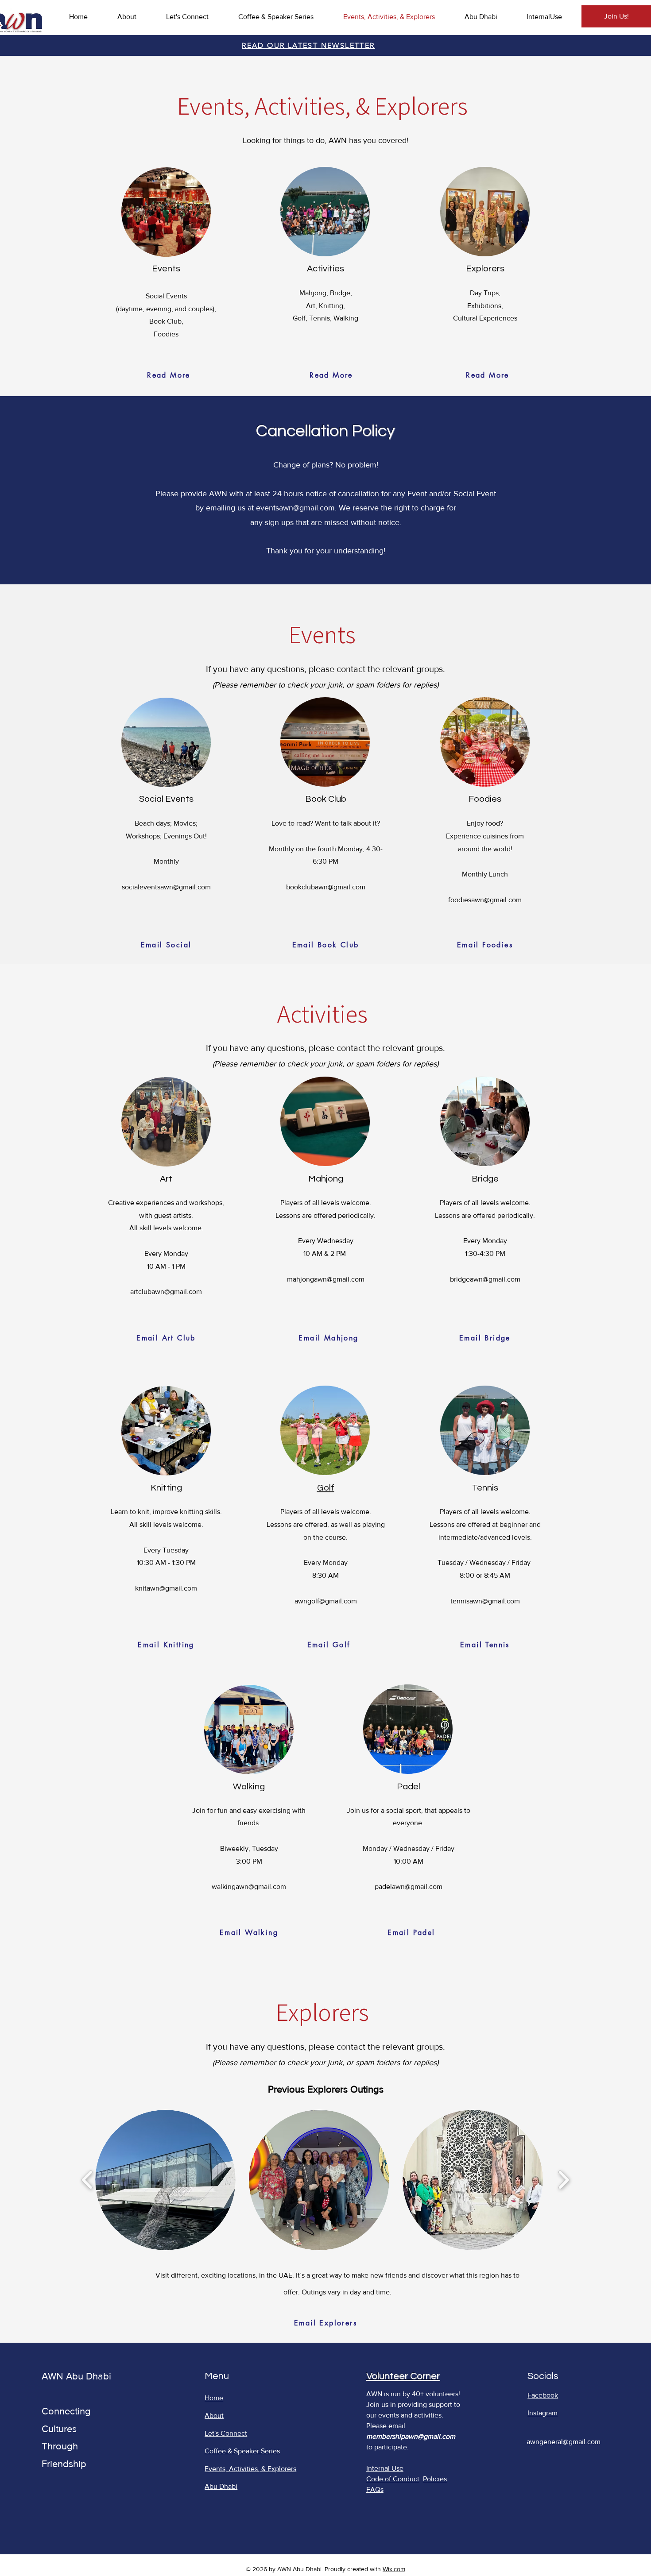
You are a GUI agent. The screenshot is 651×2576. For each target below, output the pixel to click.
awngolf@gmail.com (326, 1601)
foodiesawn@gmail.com (485, 900)
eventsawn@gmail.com (295, 508)
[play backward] (87, 2180)
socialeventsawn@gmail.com (166, 887)
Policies (435, 2479)
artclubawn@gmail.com (166, 1292)
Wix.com (394, 2569)
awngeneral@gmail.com (564, 2442)
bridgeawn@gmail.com (485, 1279)
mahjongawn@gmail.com (326, 1279)
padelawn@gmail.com (409, 1887)
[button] (165, 2180)
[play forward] (564, 2180)
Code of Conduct (393, 2479)
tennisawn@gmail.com (485, 1601)
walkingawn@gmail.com (249, 1887)
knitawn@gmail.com (166, 1588)
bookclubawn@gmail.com (326, 887)
